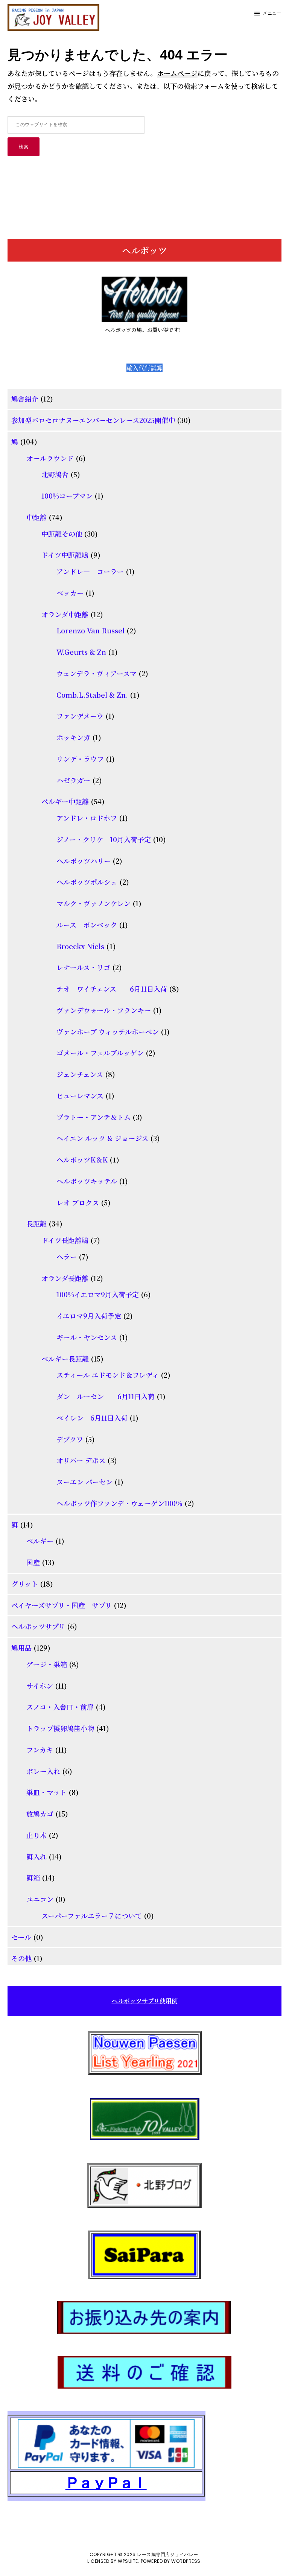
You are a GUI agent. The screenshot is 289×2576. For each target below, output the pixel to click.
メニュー (272, 13)
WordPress (186, 2561)
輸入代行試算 (144, 368)
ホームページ (177, 73)
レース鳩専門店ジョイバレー (168, 2554)
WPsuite (128, 2561)
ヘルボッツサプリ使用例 (145, 2001)
